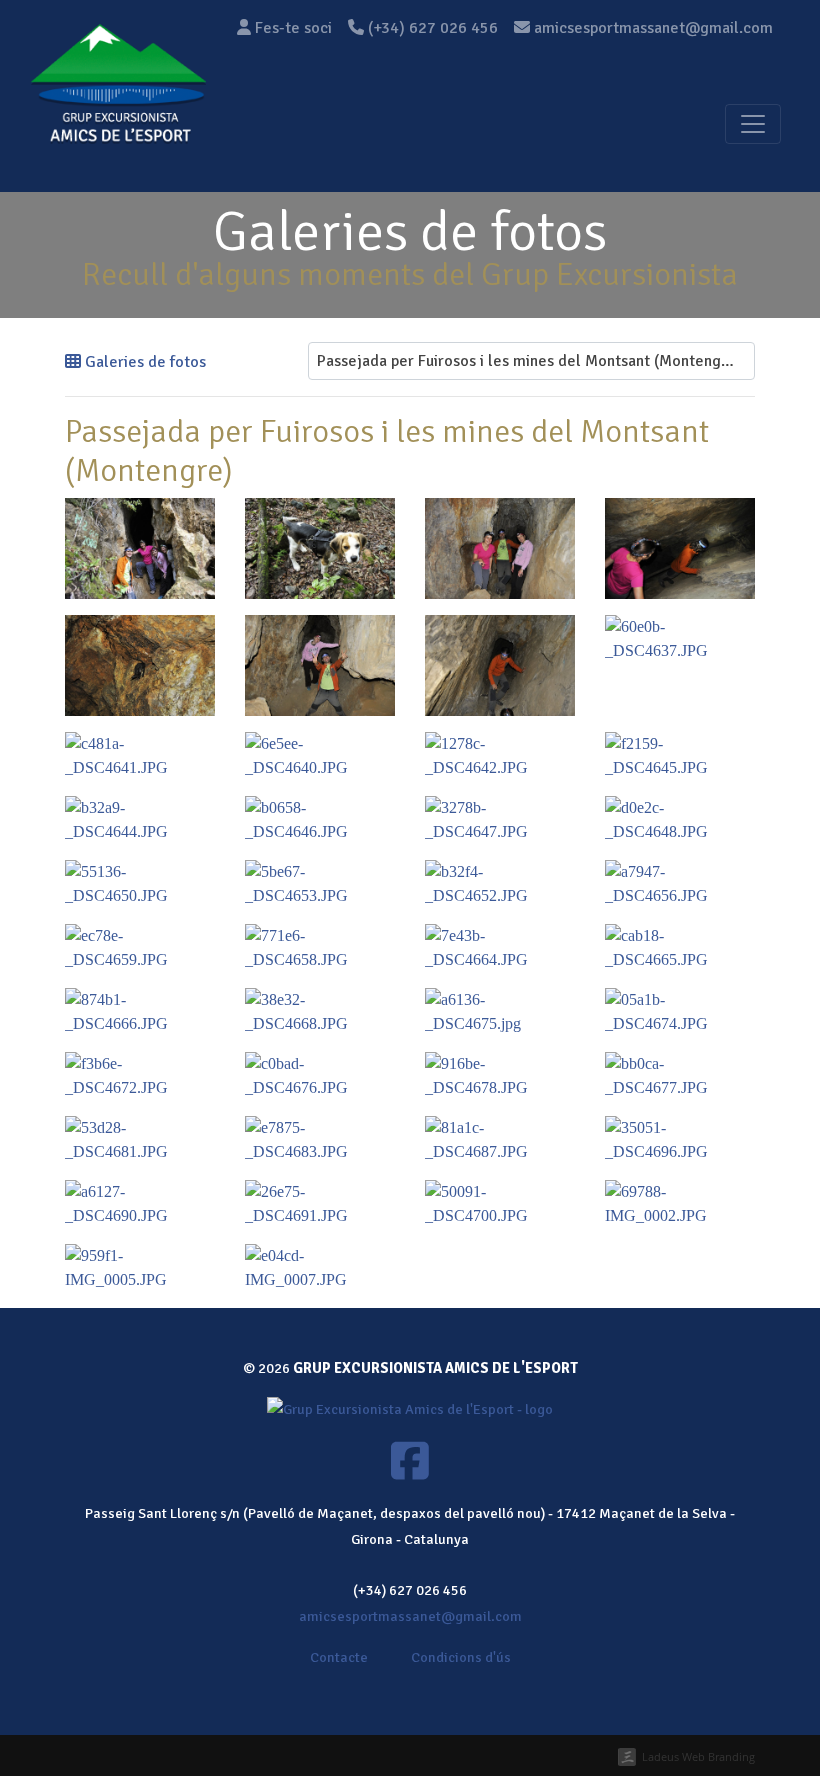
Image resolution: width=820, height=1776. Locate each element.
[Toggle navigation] (753, 124)
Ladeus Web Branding (698, 1756)
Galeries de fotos (143, 362)
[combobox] (531, 361)
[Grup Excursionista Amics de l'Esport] (118, 124)
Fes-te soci (291, 28)
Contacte (339, 1657)
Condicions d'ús (461, 1657)
